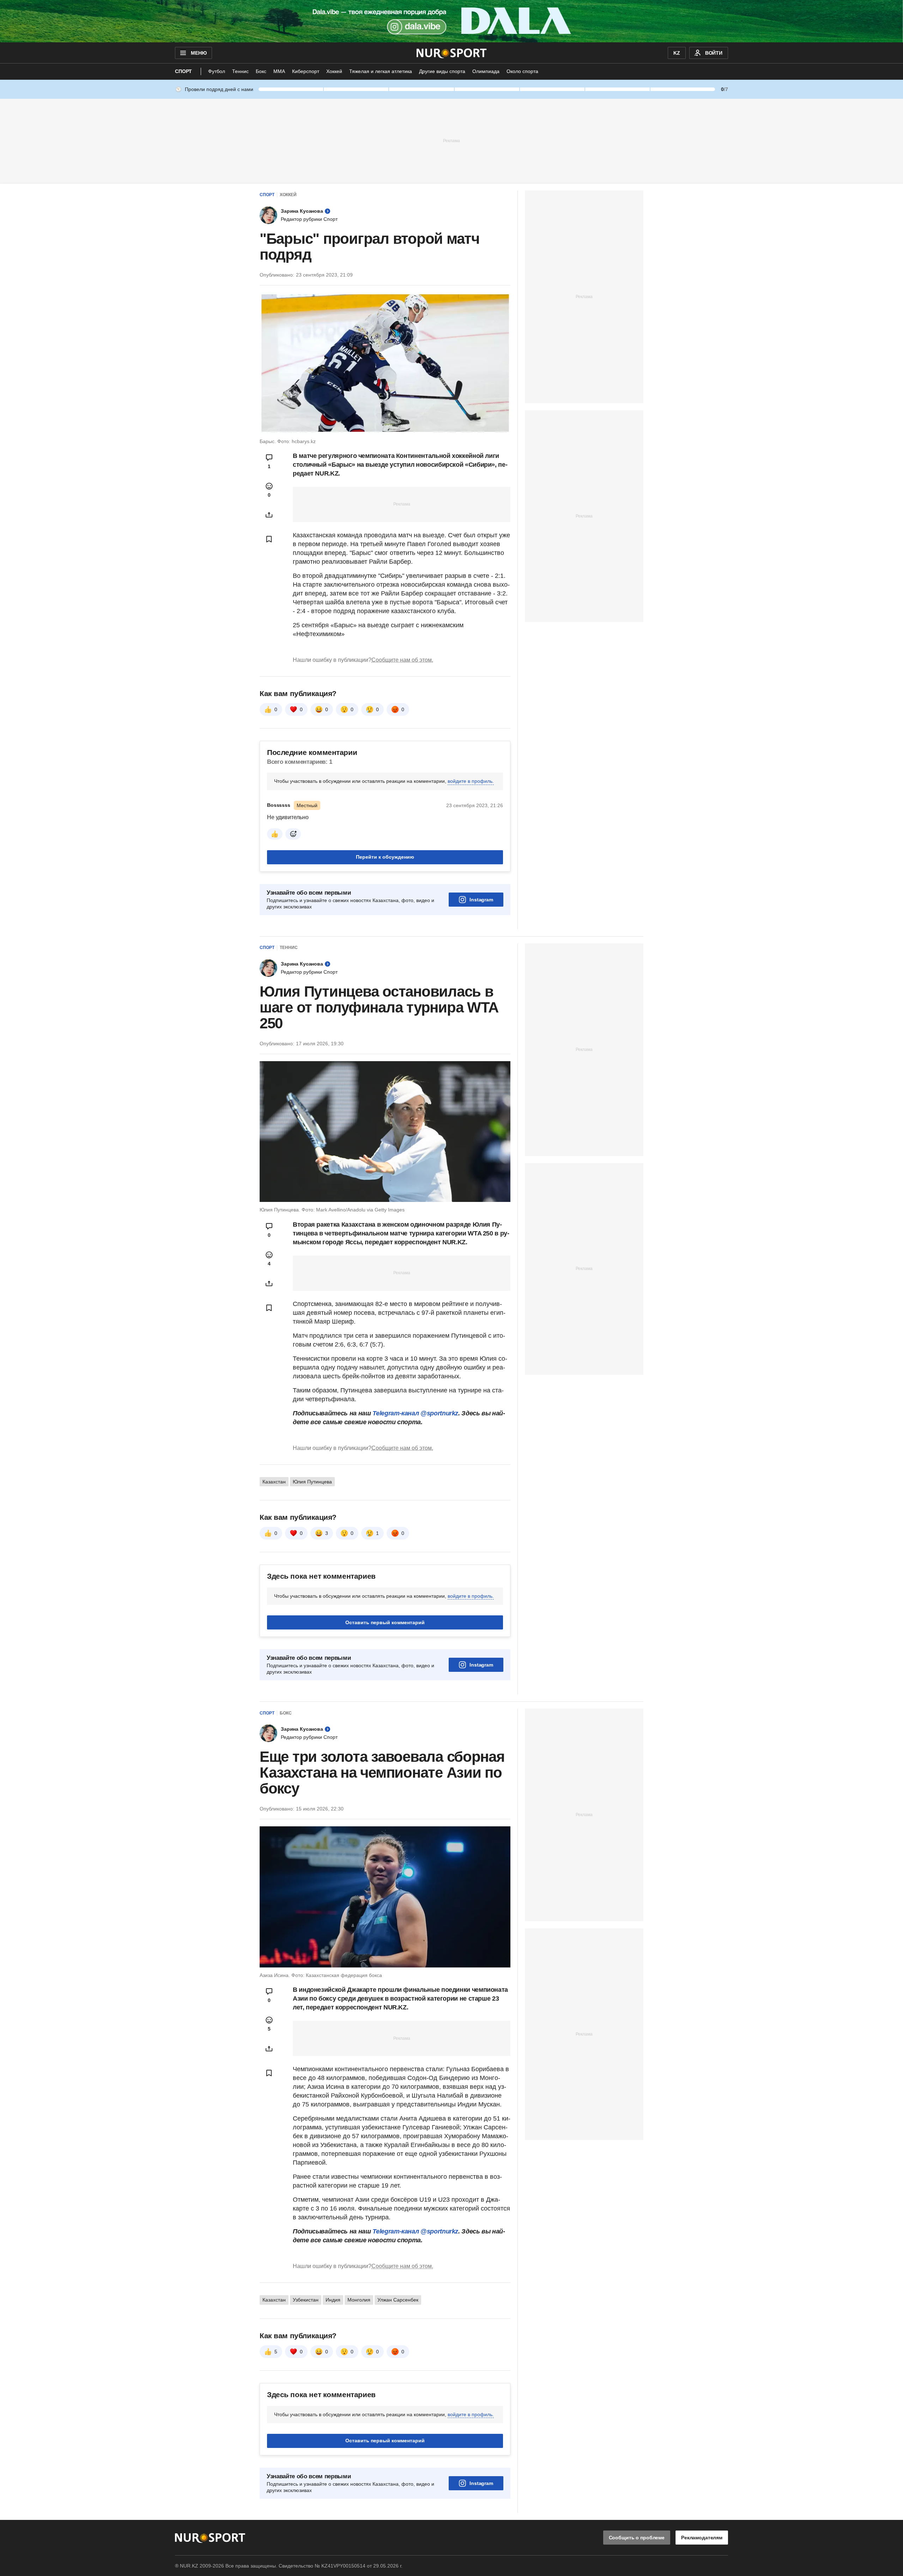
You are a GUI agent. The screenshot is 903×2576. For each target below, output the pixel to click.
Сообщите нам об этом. (402, 660)
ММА (279, 71)
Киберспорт (306, 71)
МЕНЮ (199, 53)
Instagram (481, 900)
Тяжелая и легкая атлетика (381, 71)
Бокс (261, 71)
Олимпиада (486, 71)
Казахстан (274, 1482)
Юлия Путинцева (312, 1482)
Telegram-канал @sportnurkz (415, 1413)
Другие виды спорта (442, 71)
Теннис (240, 71)
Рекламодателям (702, 2538)
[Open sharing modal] (269, 515)
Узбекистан (306, 2300)
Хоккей (334, 71)
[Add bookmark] (269, 539)
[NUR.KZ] (452, 53)
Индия (333, 2300)
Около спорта (522, 71)
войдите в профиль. (471, 781)
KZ (677, 53)
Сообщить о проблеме (637, 2538)
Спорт (183, 71)
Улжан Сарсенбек (398, 2300)
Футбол (217, 71)
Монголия (359, 2300)
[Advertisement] (451, 140)
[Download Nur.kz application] (451, 21)
